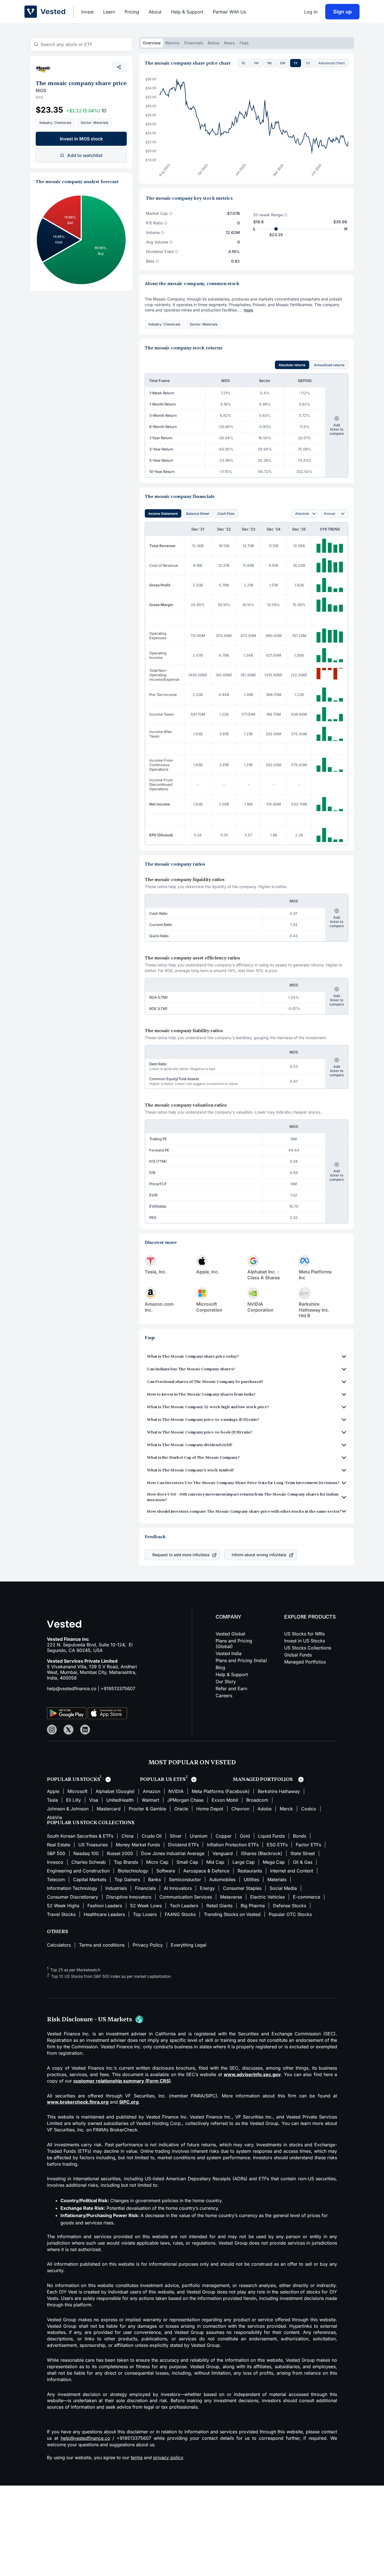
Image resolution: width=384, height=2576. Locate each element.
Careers (224, 1696)
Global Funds (298, 1655)
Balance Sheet (198, 514)
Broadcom (257, 1800)
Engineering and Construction (78, 1871)
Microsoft (77, 1791)
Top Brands (126, 1862)
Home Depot (210, 1809)
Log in (311, 12)
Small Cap (187, 1862)
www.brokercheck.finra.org (78, 2102)
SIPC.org (129, 2102)
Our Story (226, 1681)
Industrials (116, 1888)
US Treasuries (93, 1845)
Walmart (150, 1800)
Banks (154, 1879)
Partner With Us (229, 12)
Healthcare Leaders (104, 1914)
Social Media (283, 1888)
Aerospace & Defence (206, 1871)
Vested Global (230, 1634)
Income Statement (163, 514)
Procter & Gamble (147, 1809)
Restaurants (250, 1871)
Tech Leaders (184, 1906)
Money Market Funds (138, 1845)
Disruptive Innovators (129, 1897)
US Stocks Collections (308, 1648)
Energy (207, 1888)
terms (137, 2457)
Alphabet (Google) (115, 1791)
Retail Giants (219, 1906)
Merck (286, 1809)
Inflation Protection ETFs (233, 1845)
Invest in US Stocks (305, 1641)
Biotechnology (133, 1871)
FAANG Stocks (180, 1914)
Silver (176, 1836)
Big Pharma (253, 1906)
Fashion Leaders (105, 1906)
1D (243, 63)
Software (166, 1871)
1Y (296, 63)
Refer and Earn (231, 1688)
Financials (194, 43)
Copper (224, 1836)
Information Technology (72, 1888)
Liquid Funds (271, 1836)
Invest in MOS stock (81, 139)
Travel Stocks (61, 1914)
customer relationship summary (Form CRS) (122, 2081)
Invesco (55, 1862)
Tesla (52, 1800)
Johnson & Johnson (68, 1809)
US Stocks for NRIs (304, 1634)
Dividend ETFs (183, 1845)
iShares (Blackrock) (262, 1853)
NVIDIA (176, 1791)
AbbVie (55, 1817)
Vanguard (223, 1853)
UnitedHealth (120, 1800)
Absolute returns (292, 365)
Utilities (251, 1879)
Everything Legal (189, 1945)
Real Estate (59, 1845)
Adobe (265, 1809)
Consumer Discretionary (73, 1897)
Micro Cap (157, 1862)
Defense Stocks (290, 1906)
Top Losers (145, 1914)
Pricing (132, 12)
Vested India (229, 1653)
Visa (94, 1800)
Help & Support (187, 12)
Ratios (214, 43)
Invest (87, 12)
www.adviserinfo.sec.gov (252, 2074)
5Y (308, 63)
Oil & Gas (303, 1862)
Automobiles (222, 1879)
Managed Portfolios (305, 1662)
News (230, 43)
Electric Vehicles (267, 1897)
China (127, 1836)
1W (256, 63)
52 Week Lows (146, 1906)
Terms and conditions (102, 1945)
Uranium (199, 1836)
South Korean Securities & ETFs (80, 1836)
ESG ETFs (277, 1845)
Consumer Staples (242, 1888)
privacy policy (168, 2457)
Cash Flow (226, 514)
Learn (109, 12)
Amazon (152, 1791)
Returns (172, 43)
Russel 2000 (120, 1853)
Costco (309, 1809)
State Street (303, 1853)
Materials (277, 1879)
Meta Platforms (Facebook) (221, 1791)
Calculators (59, 1945)
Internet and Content (292, 1871)
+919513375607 (118, 1688)
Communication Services (186, 1897)
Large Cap (244, 1862)
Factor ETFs (308, 1845)
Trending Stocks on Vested (232, 1914)
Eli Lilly (74, 1800)
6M (283, 63)
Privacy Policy (148, 1945)
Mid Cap (215, 1862)
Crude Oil (152, 1836)
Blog (220, 1667)
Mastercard (109, 1809)
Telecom (56, 1879)
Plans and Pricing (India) (241, 1660)
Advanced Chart (332, 63)
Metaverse (231, 1897)
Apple (53, 1791)
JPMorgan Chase (185, 1800)
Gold (245, 1836)
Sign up (342, 12)
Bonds (300, 1836)
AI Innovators (178, 1888)
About (155, 12)
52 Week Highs (63, 1906)
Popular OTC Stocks (290, 1914)
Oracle (181, 1809)
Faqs (244, 43)
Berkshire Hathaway (279, 1791)
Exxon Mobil (225, 1800)
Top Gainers (127, 1879)
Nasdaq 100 (86, 1853)
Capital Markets (90, 1879)
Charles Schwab (89, 1862)
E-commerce (307, 1897)
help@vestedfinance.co (72, 1688)
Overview (152, 43)
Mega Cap (274, 1862)
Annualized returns (329, 365)
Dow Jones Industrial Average (173, 1853)
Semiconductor (185, 1879)
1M (269, 63)
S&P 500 (56, 1853)
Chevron (240, 1809)
